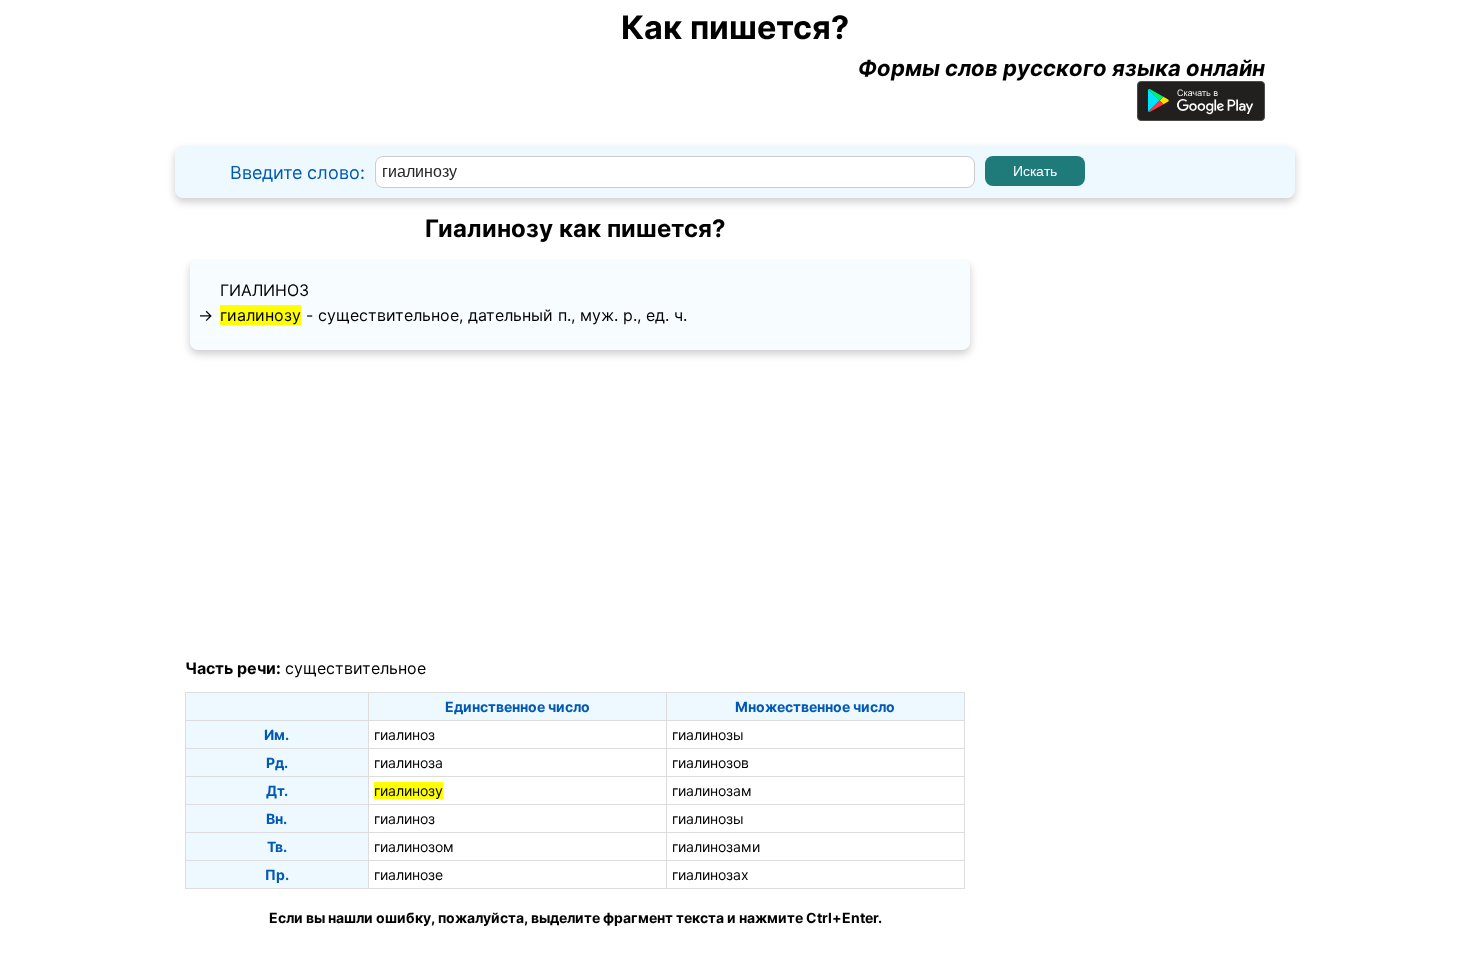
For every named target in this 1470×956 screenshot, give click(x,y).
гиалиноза (408, 762)
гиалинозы (708, 734)
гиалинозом (414, 846)
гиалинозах (710, 874)
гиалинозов (710, 762)
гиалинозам (712, 790)
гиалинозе (408, 874)
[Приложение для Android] (1201, 113)
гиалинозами (716, 846)
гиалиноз (264, 290)
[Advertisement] (575, 505)
